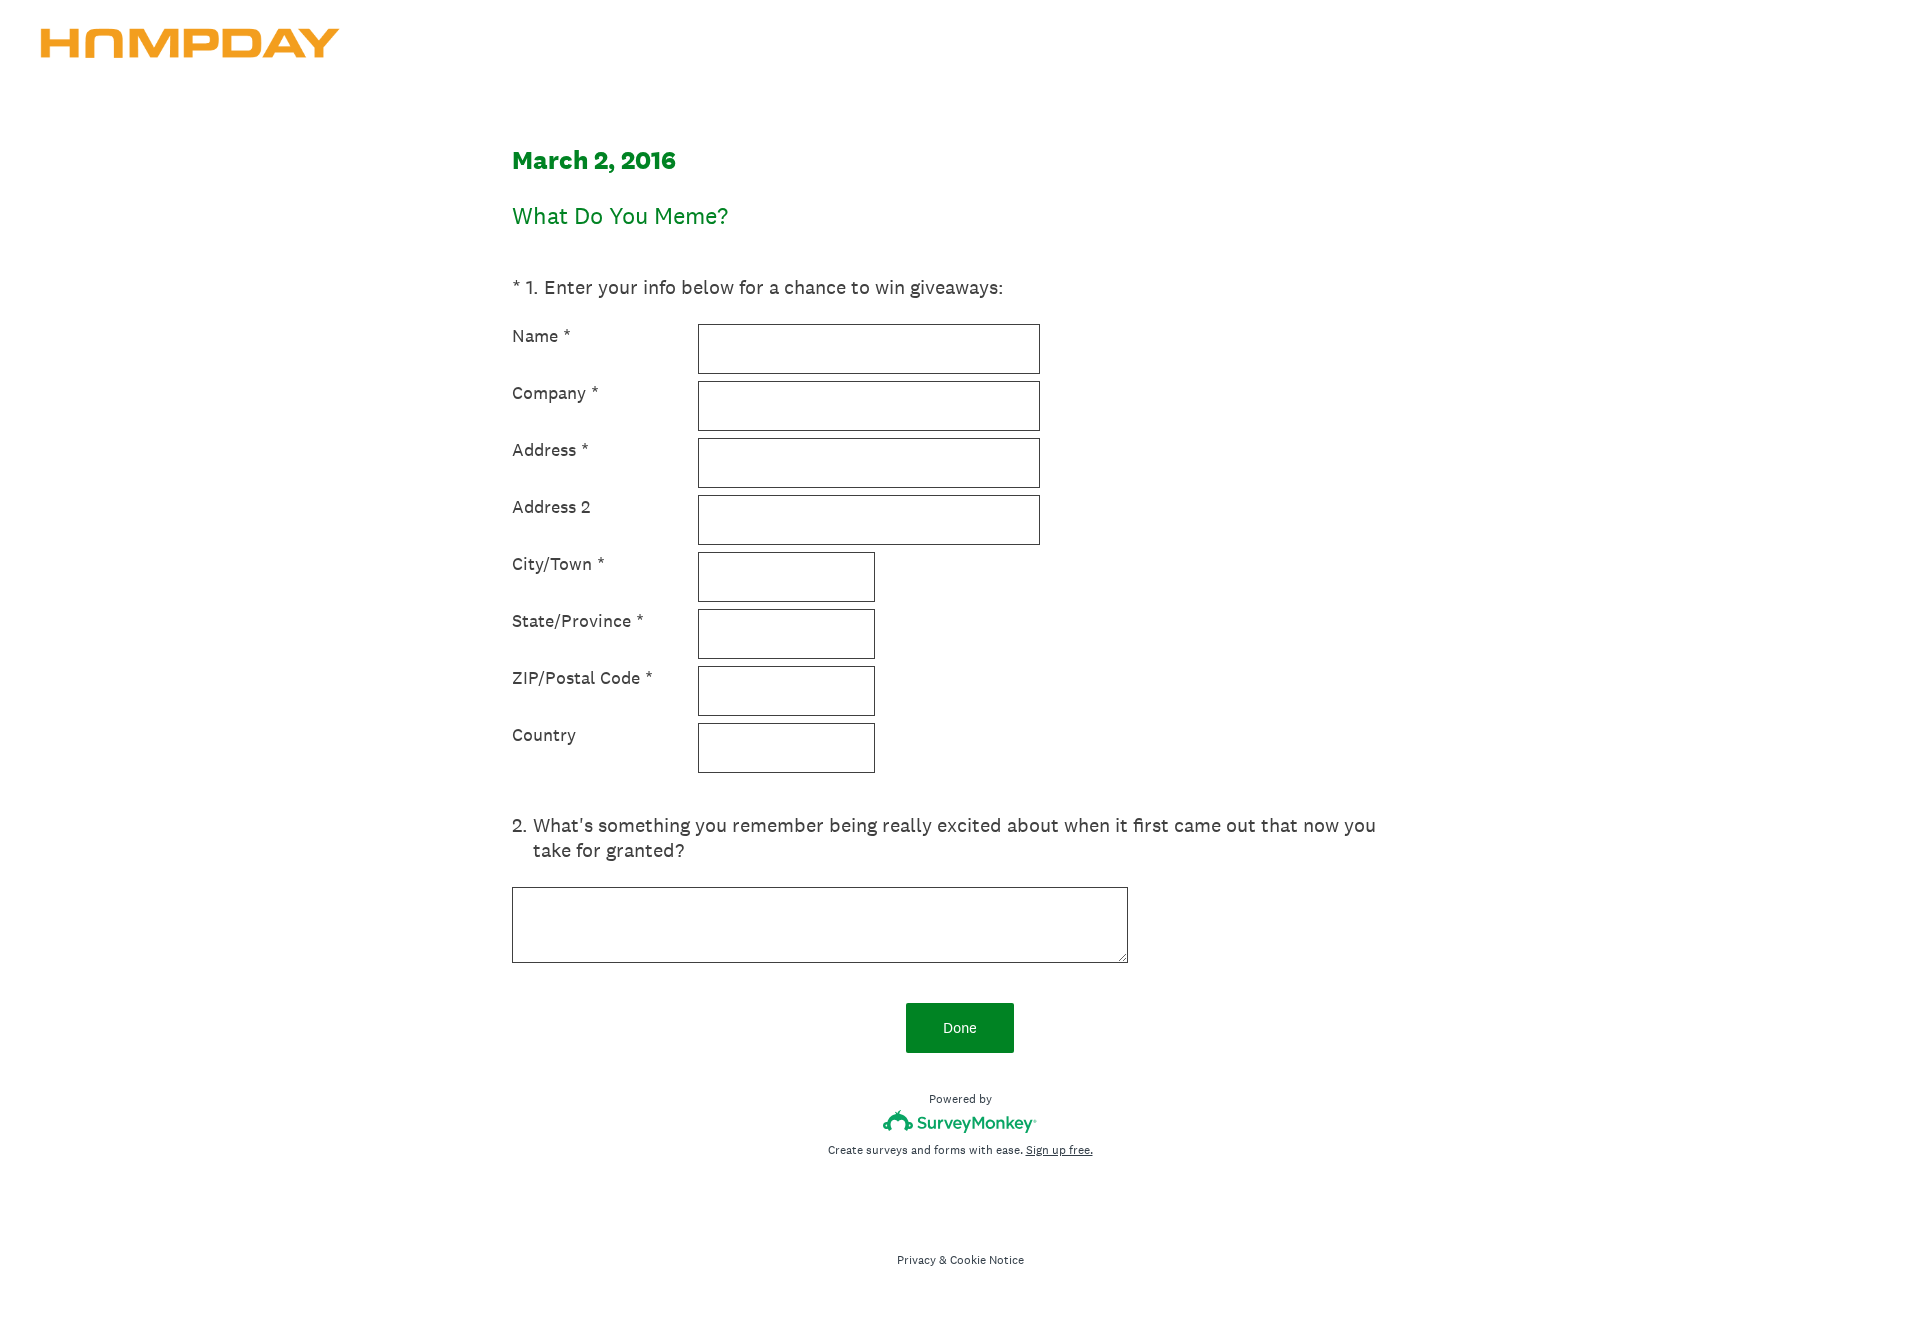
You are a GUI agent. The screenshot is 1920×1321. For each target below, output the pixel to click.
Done (960, 1027)
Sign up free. (1059, 1150)
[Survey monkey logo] (960, 1121)
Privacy (916, 1260)
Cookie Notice (987, 1260)
